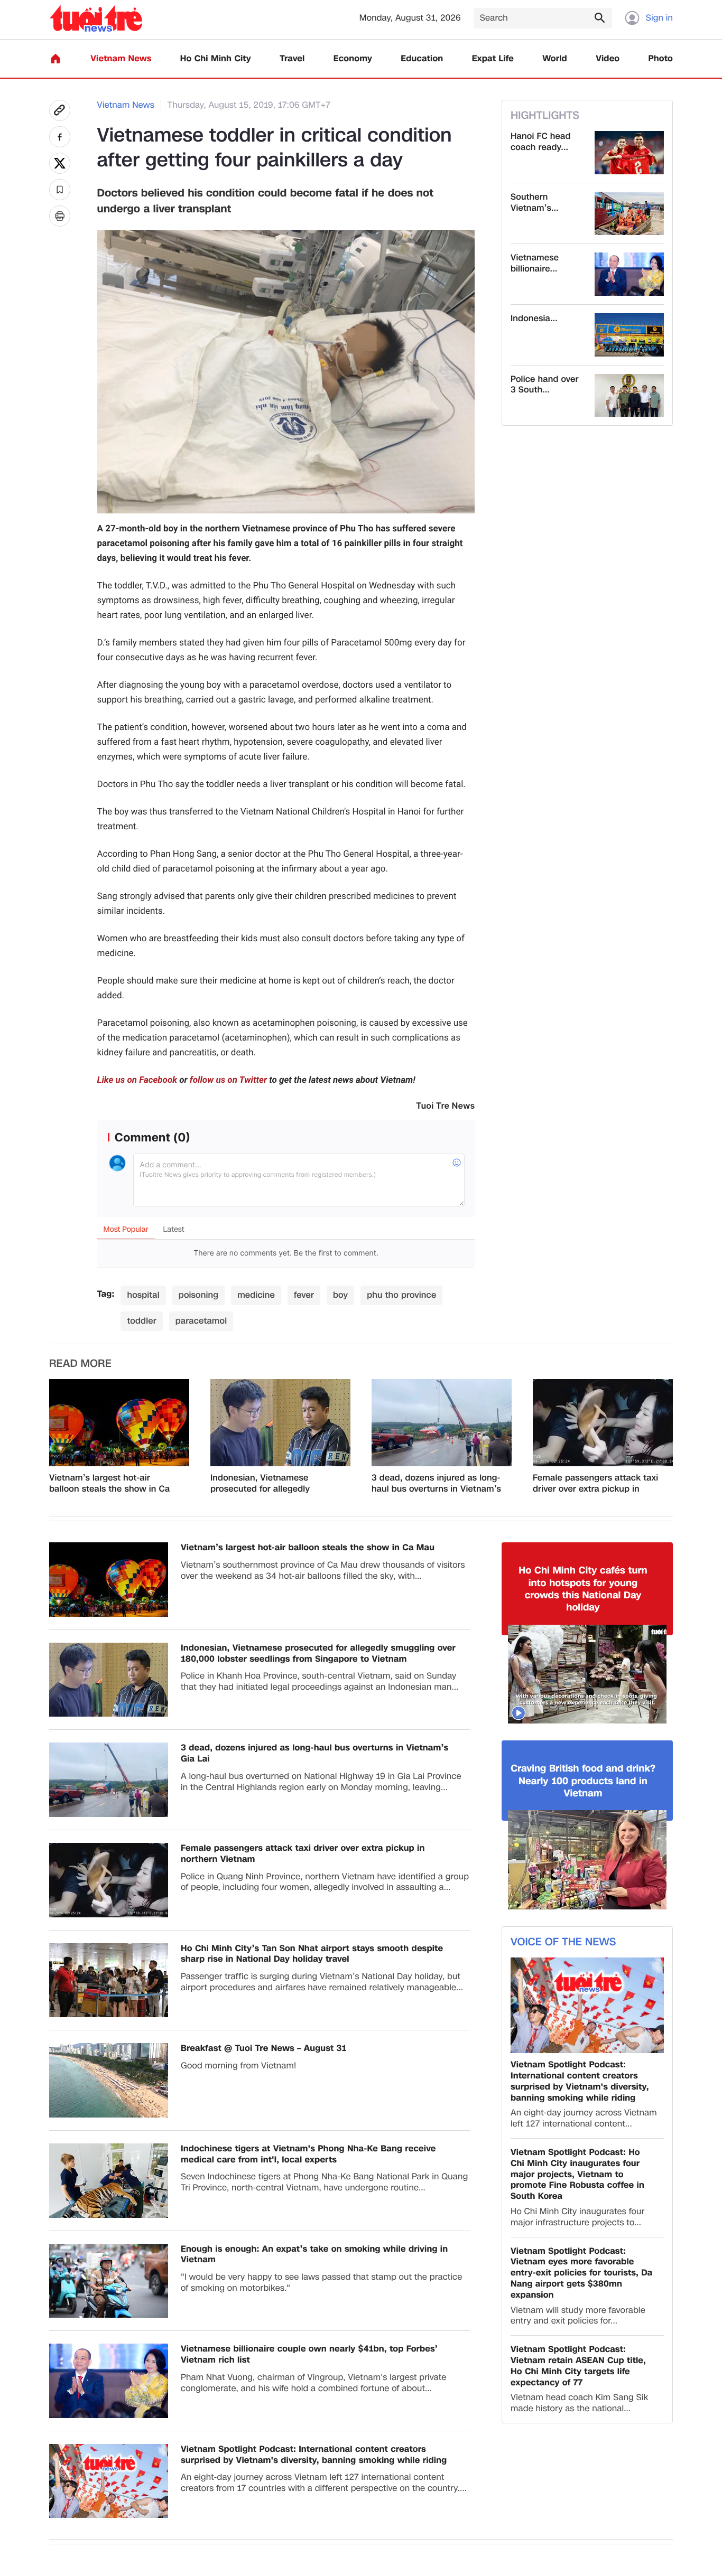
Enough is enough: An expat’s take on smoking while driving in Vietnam (314, 2255)
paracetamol (201, 1321)
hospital (143, 1295)
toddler (141, 1321)
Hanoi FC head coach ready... (541, 142)
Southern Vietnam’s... (535, 203)
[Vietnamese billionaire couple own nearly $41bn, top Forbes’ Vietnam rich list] (629, 274)
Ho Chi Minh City (216, 59)
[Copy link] (60, 110)
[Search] (599, 17)
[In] (60, 216)
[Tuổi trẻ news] (96, 18)
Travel (292, 59)
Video (608, 59)
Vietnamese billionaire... (535, 264)
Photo (661, 59)
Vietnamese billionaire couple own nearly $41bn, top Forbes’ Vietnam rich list (309, 2355)
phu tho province (401, 1295)
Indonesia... (534, 319)
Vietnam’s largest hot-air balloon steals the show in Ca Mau (109, 1484)
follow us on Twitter (228, 1080)
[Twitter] (60, 163)
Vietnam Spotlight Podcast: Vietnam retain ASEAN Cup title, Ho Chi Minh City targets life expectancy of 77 (578, 2366)
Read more (80, 1364)
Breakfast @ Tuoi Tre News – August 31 (263, 2049)
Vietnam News (121, 59)
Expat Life (493, 59)
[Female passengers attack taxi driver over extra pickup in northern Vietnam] (603, 1423)
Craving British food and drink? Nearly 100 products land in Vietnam (583, 1781)
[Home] (55, 59)
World (555, 59)
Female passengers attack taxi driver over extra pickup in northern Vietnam (595, 1484)
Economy (353, 59)
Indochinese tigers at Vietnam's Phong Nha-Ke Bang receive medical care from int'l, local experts (308, 2155)
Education (422, 59)
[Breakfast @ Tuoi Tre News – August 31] (109, 2080)
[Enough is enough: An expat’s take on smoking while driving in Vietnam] (109, 2281)
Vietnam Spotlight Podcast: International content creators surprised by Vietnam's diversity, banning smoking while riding (314, 2455)
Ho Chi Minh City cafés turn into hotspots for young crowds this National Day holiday (583, 1589)
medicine (256, 1295)
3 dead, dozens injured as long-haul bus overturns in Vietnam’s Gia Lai (436, 1484)
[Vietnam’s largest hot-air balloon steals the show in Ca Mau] (119, 1423)
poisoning (198, 1295)
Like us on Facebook (137, 1080)
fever (304, 1295)
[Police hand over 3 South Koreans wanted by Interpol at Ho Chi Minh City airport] (629, 396)
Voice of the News (563, 1942)
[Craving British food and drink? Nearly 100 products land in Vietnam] (587, 1860)
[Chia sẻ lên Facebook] (60, 137)
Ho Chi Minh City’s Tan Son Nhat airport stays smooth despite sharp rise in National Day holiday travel (312, 1954)
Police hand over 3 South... (545, 385)
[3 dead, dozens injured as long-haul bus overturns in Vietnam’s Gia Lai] (442, 1423)
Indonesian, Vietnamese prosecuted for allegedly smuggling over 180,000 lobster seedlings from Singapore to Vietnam (275, 1484)
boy (340, 1295)
